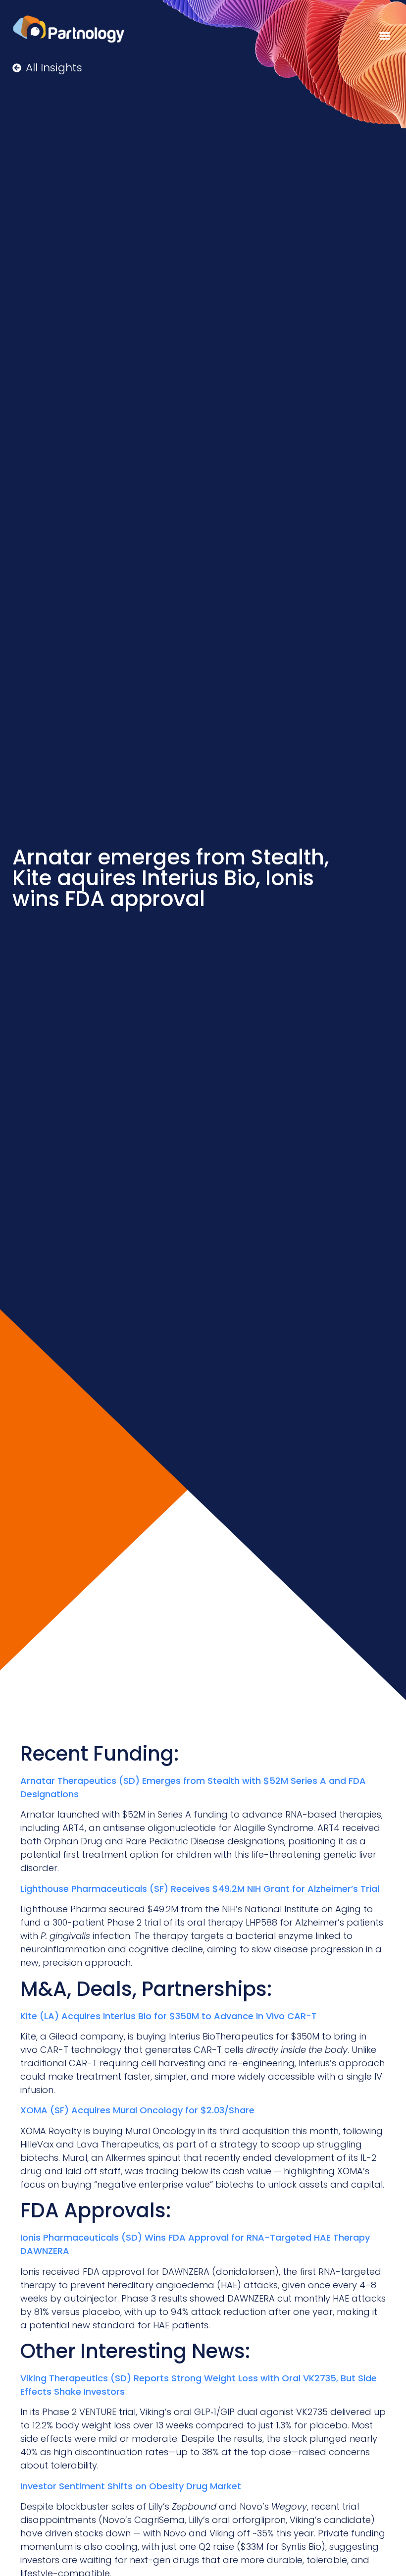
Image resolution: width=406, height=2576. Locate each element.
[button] (385, 36)
